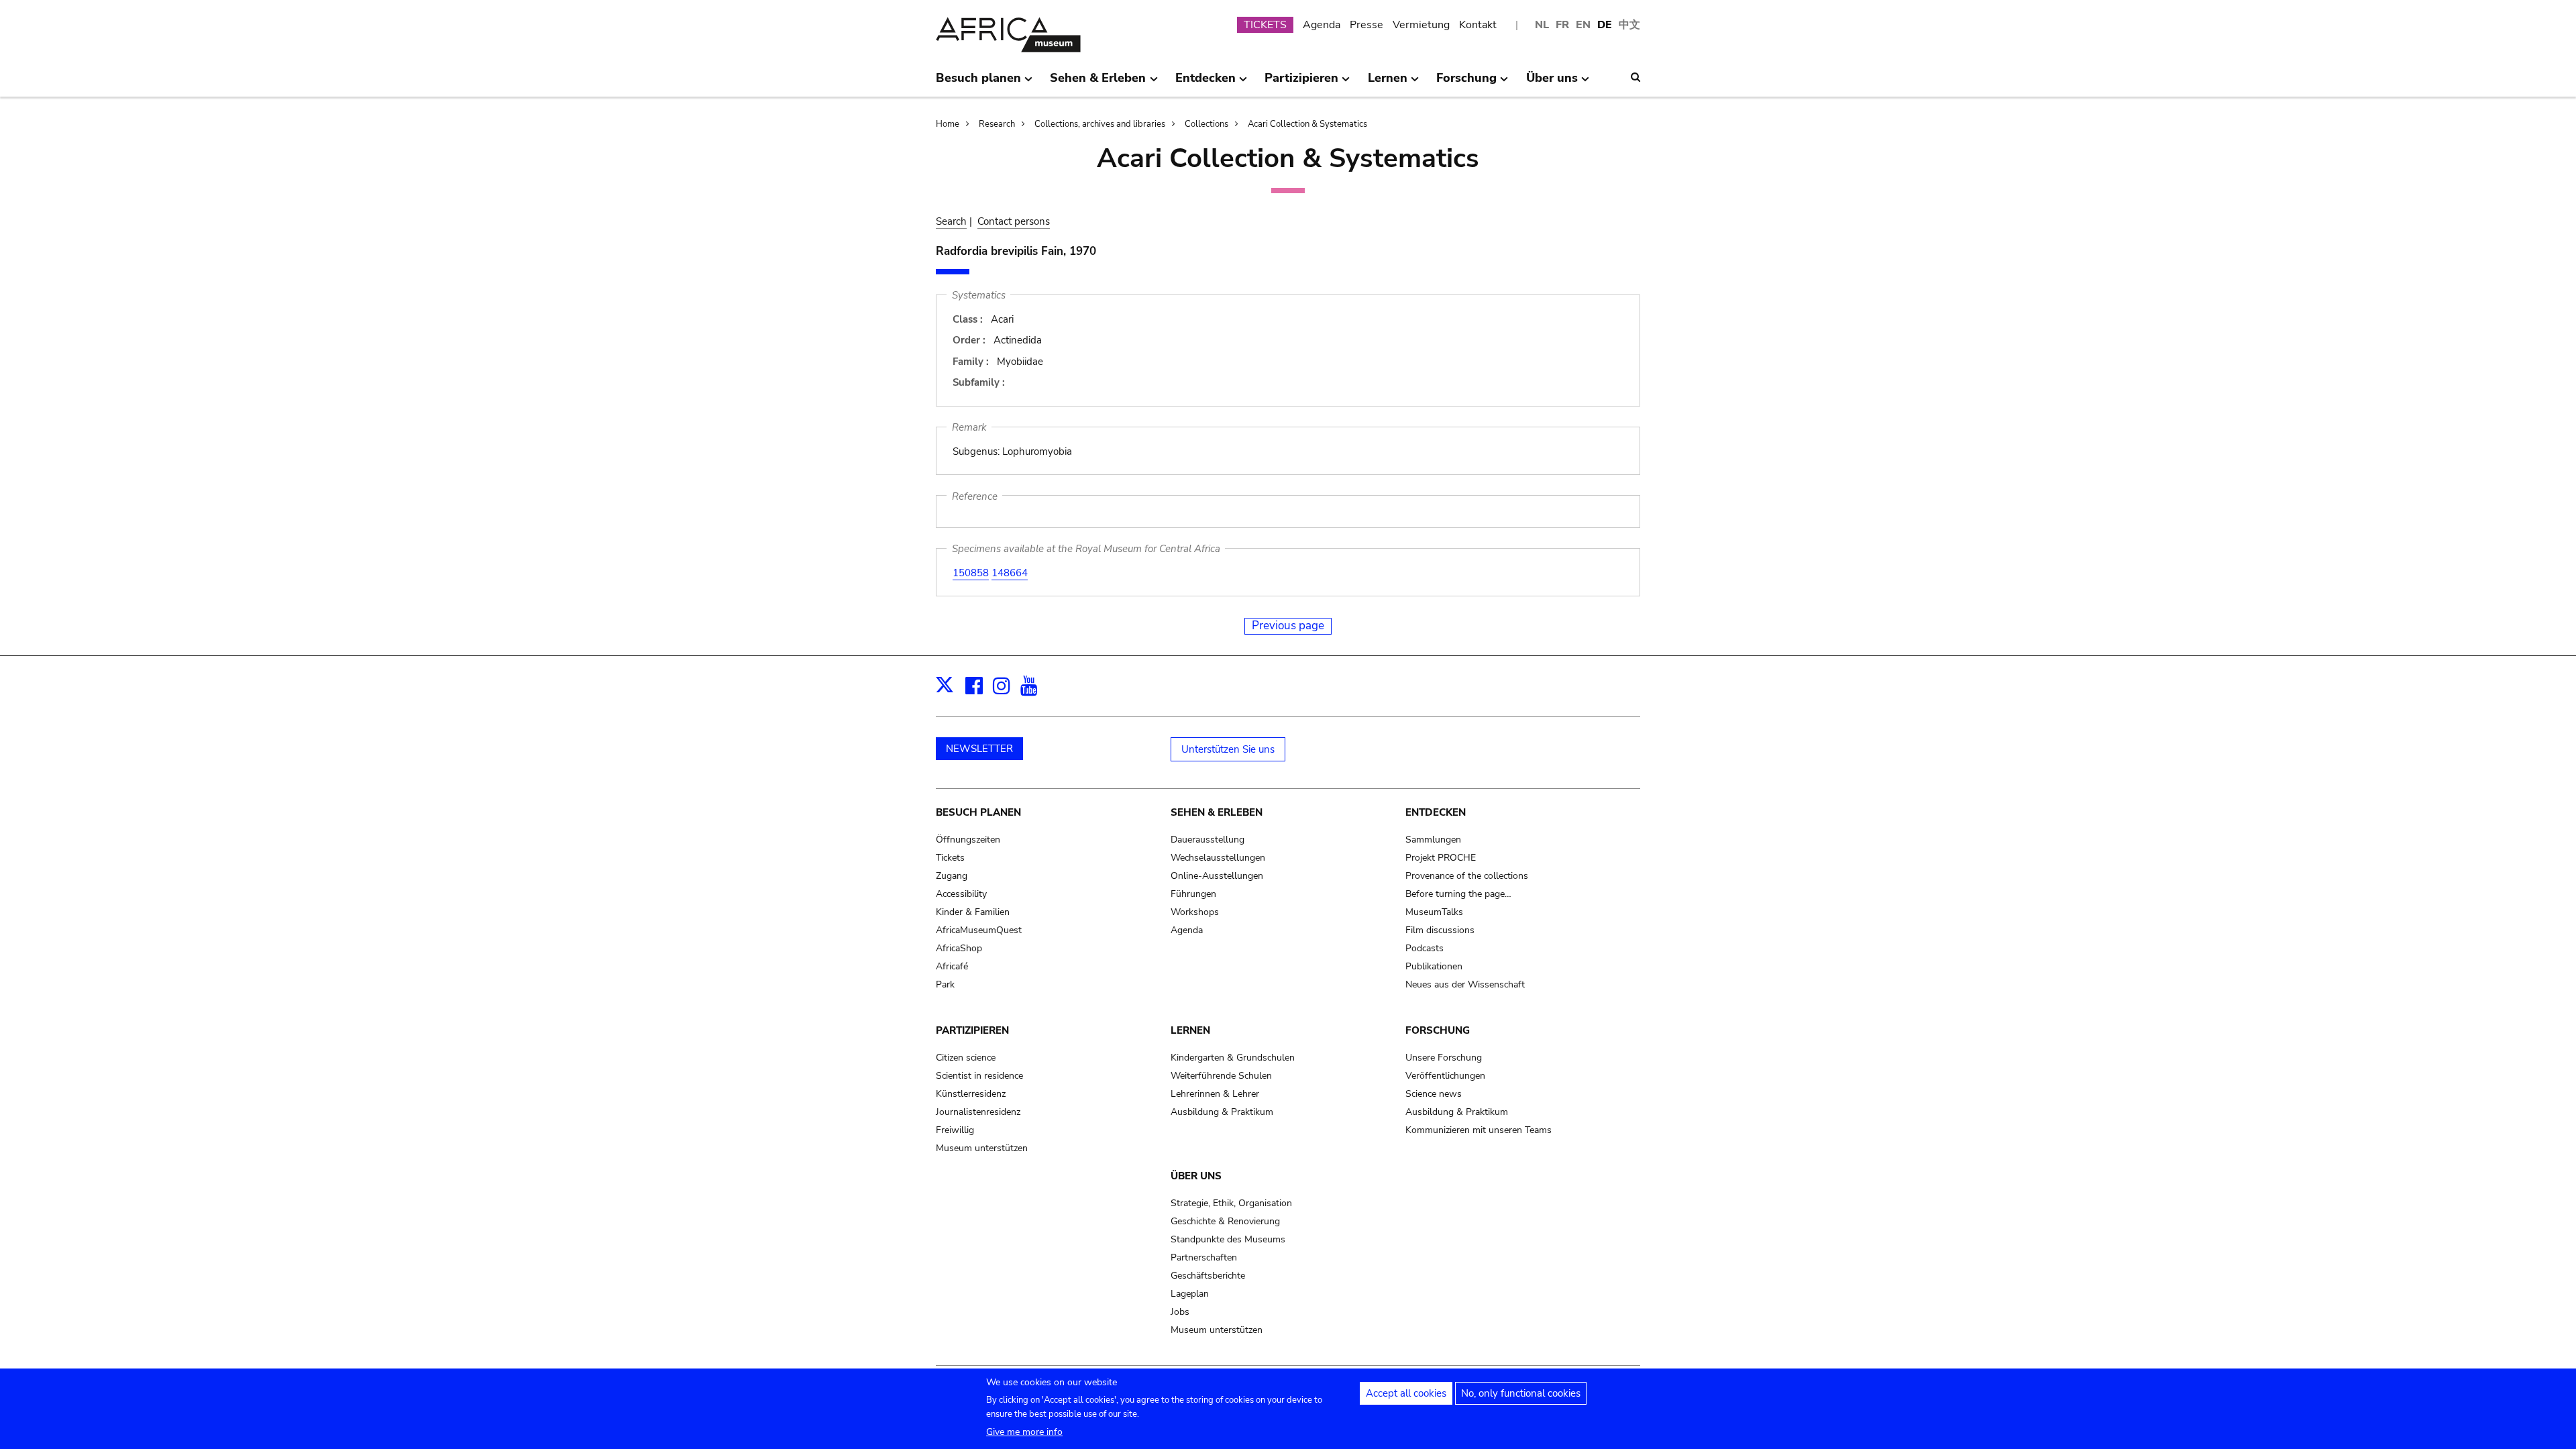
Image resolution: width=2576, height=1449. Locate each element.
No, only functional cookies (1521, 1393)
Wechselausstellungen (1218, 858)
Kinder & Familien (973, 912)
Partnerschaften (1204, 1257)
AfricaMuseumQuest (979, 930)
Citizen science (966, 1058)
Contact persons (1014, 221)
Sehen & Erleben (1217, 812)
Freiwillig (955, 1130)
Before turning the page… (1458, 894)
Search (951, 221)
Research (997, 124)
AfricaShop (959, 948)
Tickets (950, 858)
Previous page (1288, 626)
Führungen (1193, 894)
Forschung (1438, 1030)
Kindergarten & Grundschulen (1233, 1058)
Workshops (1195, 912)
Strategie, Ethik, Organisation (1231, 1203)
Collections (1206, 124)
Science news (1434, 1094)
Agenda (1322, 25)
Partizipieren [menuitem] (1301, 83)
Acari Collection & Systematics (1307, 124)
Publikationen (1434, 966)
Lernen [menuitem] (1388, 83)
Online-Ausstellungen (1217, 876)
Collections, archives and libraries (1100, 124)
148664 (1010, 573)
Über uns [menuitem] (1552, 83)
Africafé (952, 966)
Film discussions (1440, 930)
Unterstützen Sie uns (1228, 749)
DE (1605, 25)
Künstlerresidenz (971, 1094)
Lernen (1190, 1030)
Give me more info (1024, 1432)
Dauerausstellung (1207, 840)
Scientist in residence (979, 1076)
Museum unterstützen (982, 1148)
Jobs (1180, 1312)
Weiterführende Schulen (1221, 1076)
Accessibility (961, 894)
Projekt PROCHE (1441, 858)
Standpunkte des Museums (1228, 1239)
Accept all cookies (1406, 1393)
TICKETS (1265, 25)
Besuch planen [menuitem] (978, 83)
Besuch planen (978, 812)
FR (1562, 25)
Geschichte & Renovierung (1225, 1221)
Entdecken (1436, 812)
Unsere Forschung (1444, 1058)
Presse (1366, 25)
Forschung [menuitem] (1466, 83)
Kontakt (1478, 25)
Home (948, 124)
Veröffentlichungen (1445, 1076)
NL (1542, 25)
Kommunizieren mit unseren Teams (1479, 1130)
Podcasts (1425, 948)
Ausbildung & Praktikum (1222, 1112)
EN (1583, 25)
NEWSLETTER (979, 749)
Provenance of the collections (1467, 876)
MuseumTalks (1434, 912)
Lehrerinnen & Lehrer (1215, 1094)
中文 (1629, 25)
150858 (971, 573)
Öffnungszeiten (968, 840)
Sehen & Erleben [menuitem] (1098, 83)
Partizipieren (972, 1030)
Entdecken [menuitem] (1205, 83)
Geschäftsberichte (1208, 1276)
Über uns (1196, 1176)
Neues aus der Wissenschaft (1465, 984)
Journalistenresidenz (978, 1112)
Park (945, 984)
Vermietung (1421, 25)
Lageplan (1190, 1294)
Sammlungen (1433, 840)
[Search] (1635, 77)
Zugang (952, 876)
